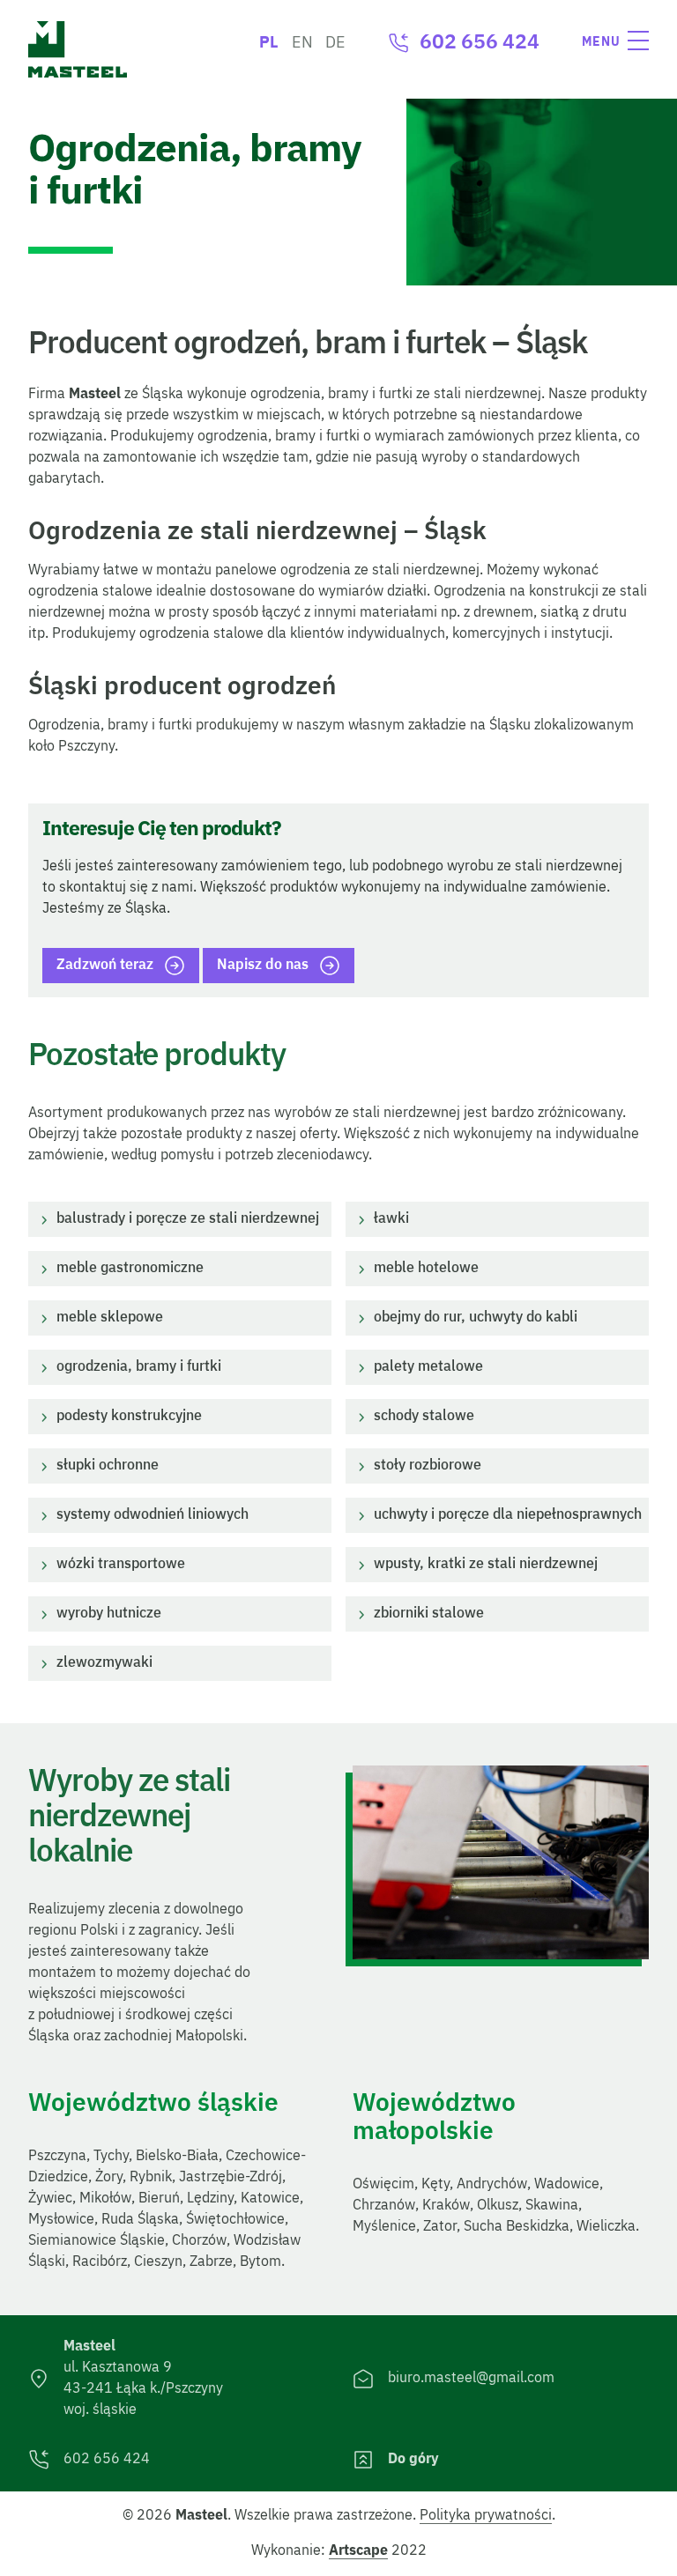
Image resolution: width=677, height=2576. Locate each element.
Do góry (413, 2460)
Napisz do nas (263, 966)
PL (269, 43)
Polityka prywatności (486, 2516)
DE (335, 43)
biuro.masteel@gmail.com (471, 2379)
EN (302, 43)
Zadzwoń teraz (105, 966)
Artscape (358, 2551)
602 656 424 (480, 43)
